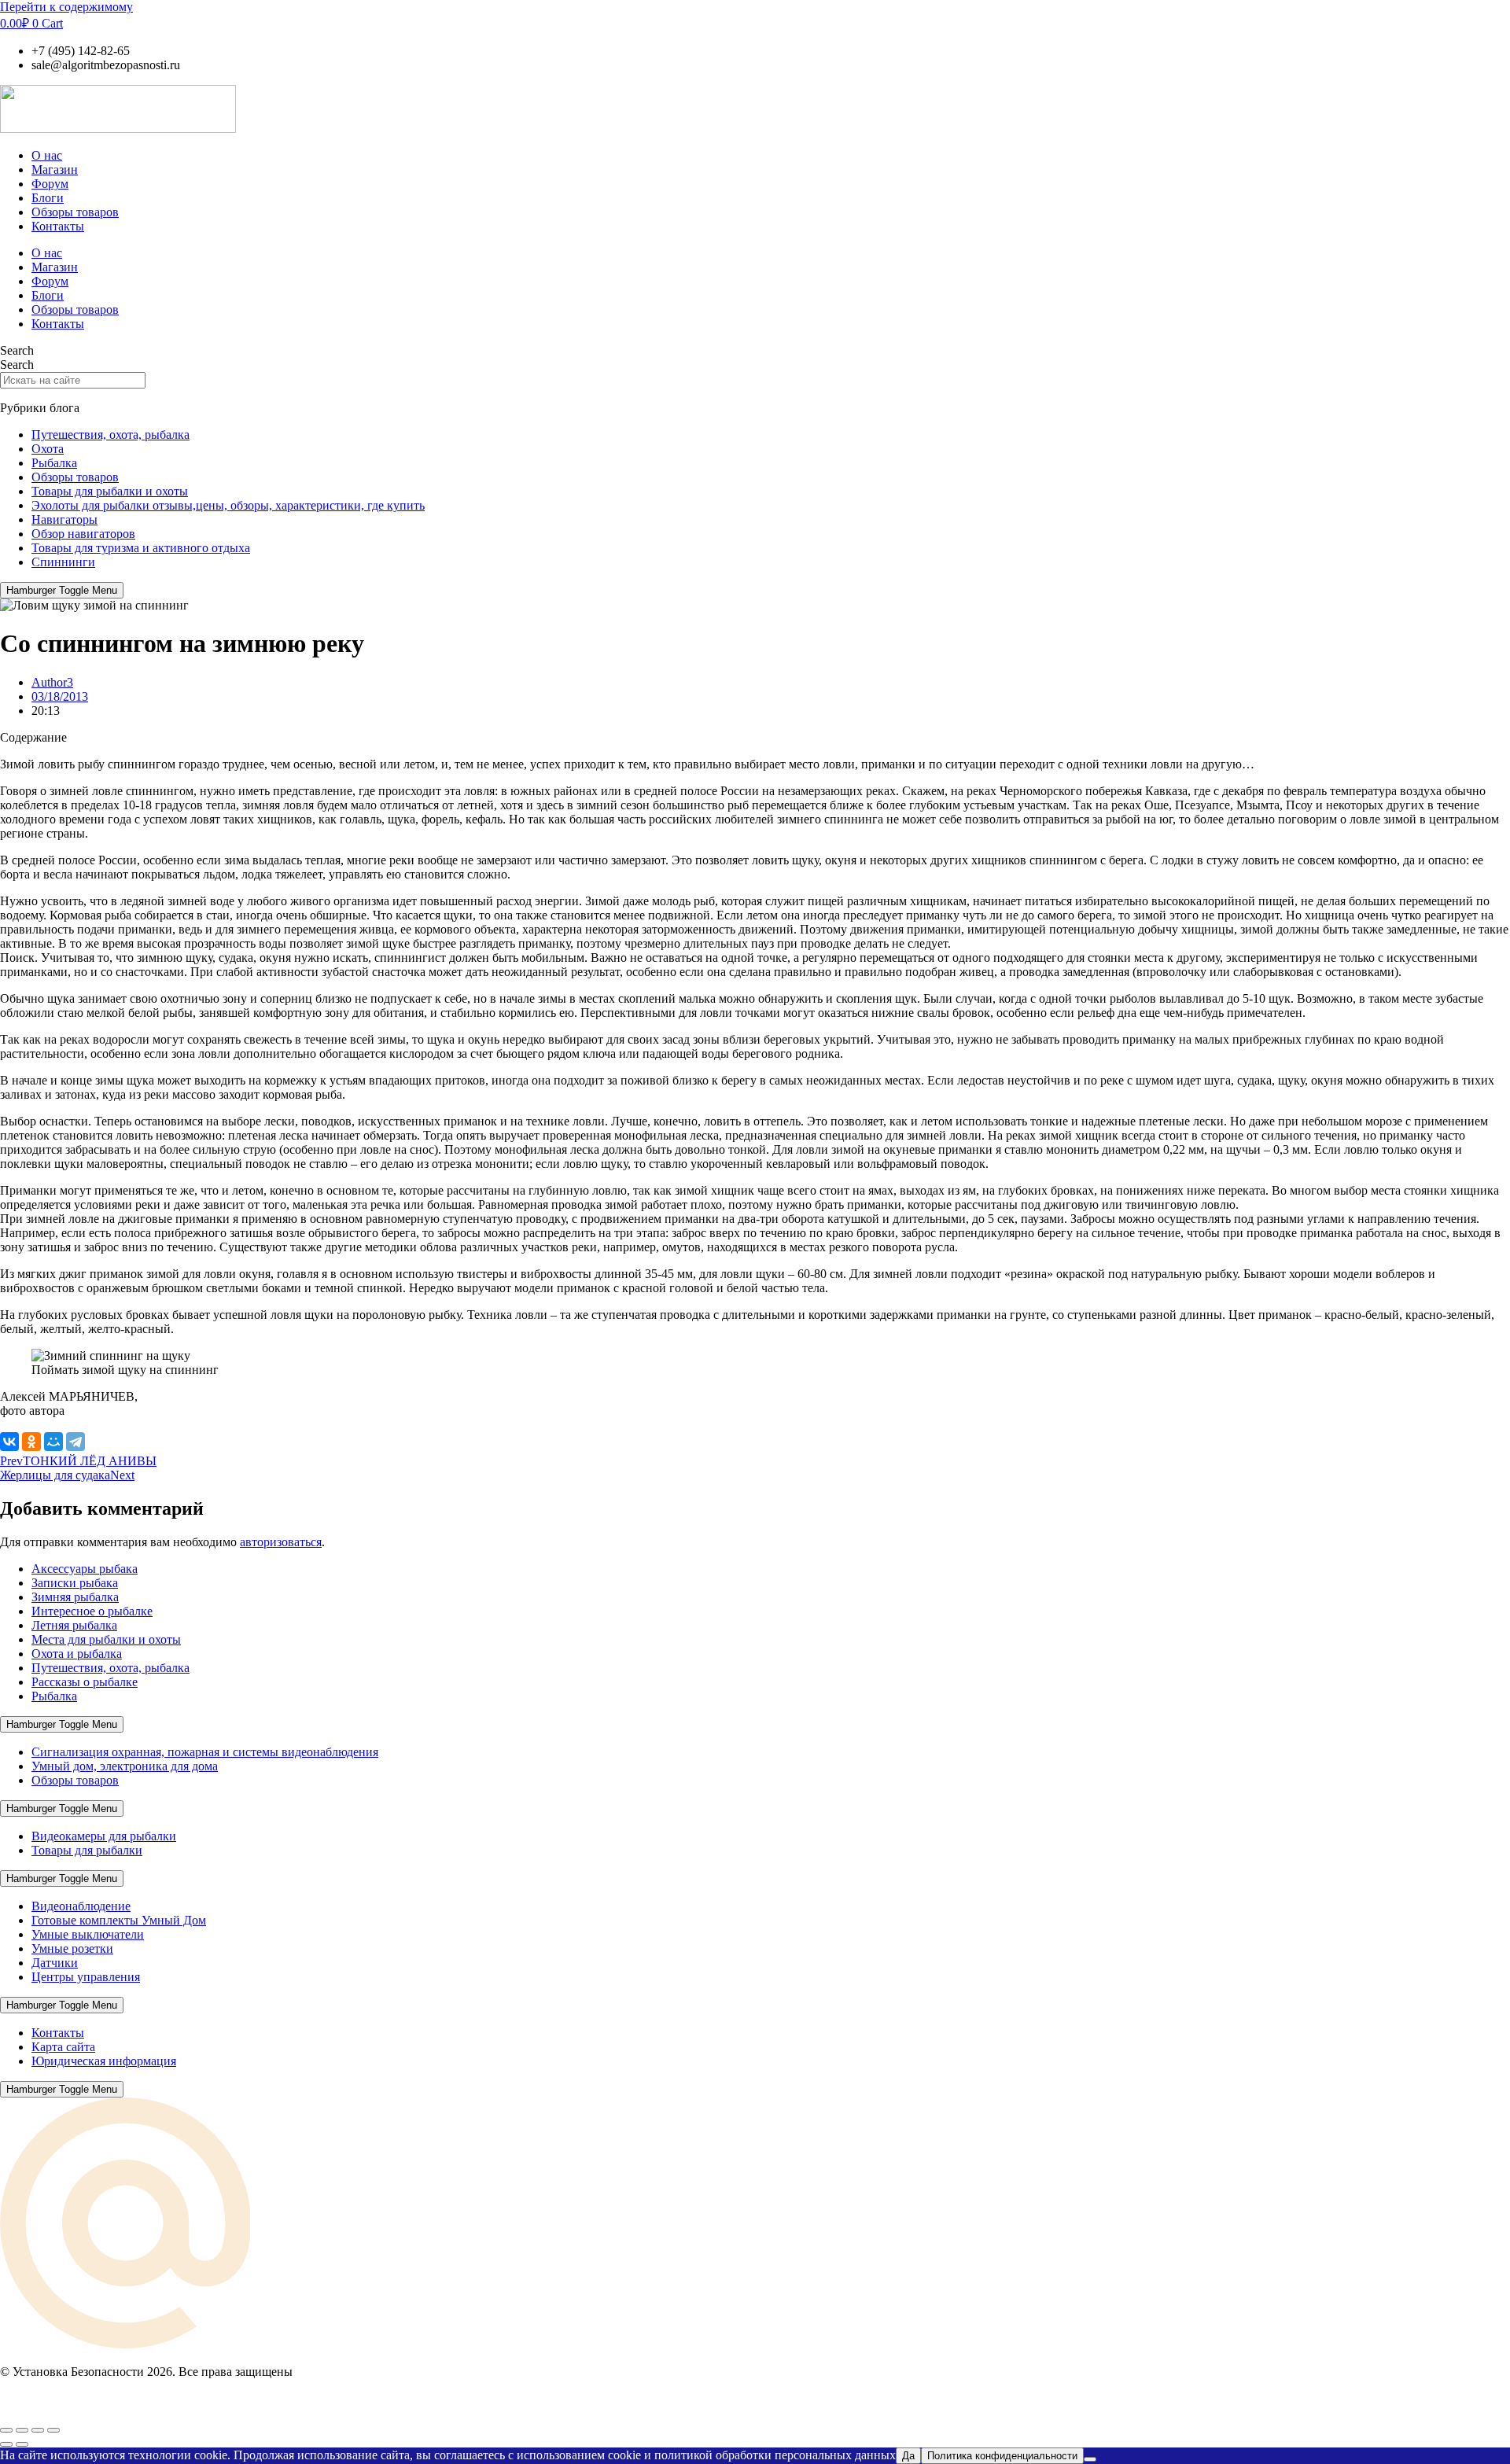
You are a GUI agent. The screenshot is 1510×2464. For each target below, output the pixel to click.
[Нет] (1090, 2459)
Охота (48, 449)
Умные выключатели (88, 1934)
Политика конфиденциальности (1002, 2456)
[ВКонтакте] (9, 1442)
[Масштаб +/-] (6, 2430)
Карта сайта (63, 2047)
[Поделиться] (38, 2430)
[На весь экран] (22, 2430)
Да (908, 2456)
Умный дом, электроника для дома (125, 1766)
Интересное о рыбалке (92, 1611)
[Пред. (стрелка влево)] (6, 2444)
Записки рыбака (75, 1583)
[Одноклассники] (31, 1442)
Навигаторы (64, 519)
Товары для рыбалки (87, 1850)
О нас (47, 155)
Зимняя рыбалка (75, 1597)
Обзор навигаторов (83, 534)
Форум (50, 184)
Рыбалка (54, 463)
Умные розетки (72, 1948)
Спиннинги (63, 562)
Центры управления (86, 1977)
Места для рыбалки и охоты (106, 1639)
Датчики (55, 1963)
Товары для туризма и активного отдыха (141, 548)
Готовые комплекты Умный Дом (119, 1920)
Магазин (55, 169)
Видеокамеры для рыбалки (104, 1836)
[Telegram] (75, 1442)
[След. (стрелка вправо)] (22, 2444)
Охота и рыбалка (77, 1654)
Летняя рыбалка (74, 1625)
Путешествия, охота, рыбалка (110, 435)
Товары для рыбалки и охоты (110, 491)
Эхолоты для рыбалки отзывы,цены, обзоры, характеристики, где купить (228, 505)
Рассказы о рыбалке (85, 1682)
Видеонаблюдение (81, 1906)
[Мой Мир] (53, 1442)
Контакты (58, 226)
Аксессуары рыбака (85, 1569)
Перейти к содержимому (66, 7)
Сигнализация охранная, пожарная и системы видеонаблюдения (205, 1752)
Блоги (48, 198)
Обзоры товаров (75, 212)
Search (17, 350)
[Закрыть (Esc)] (53, 2430)
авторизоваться (281, 1542)
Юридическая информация (104, 2061)
